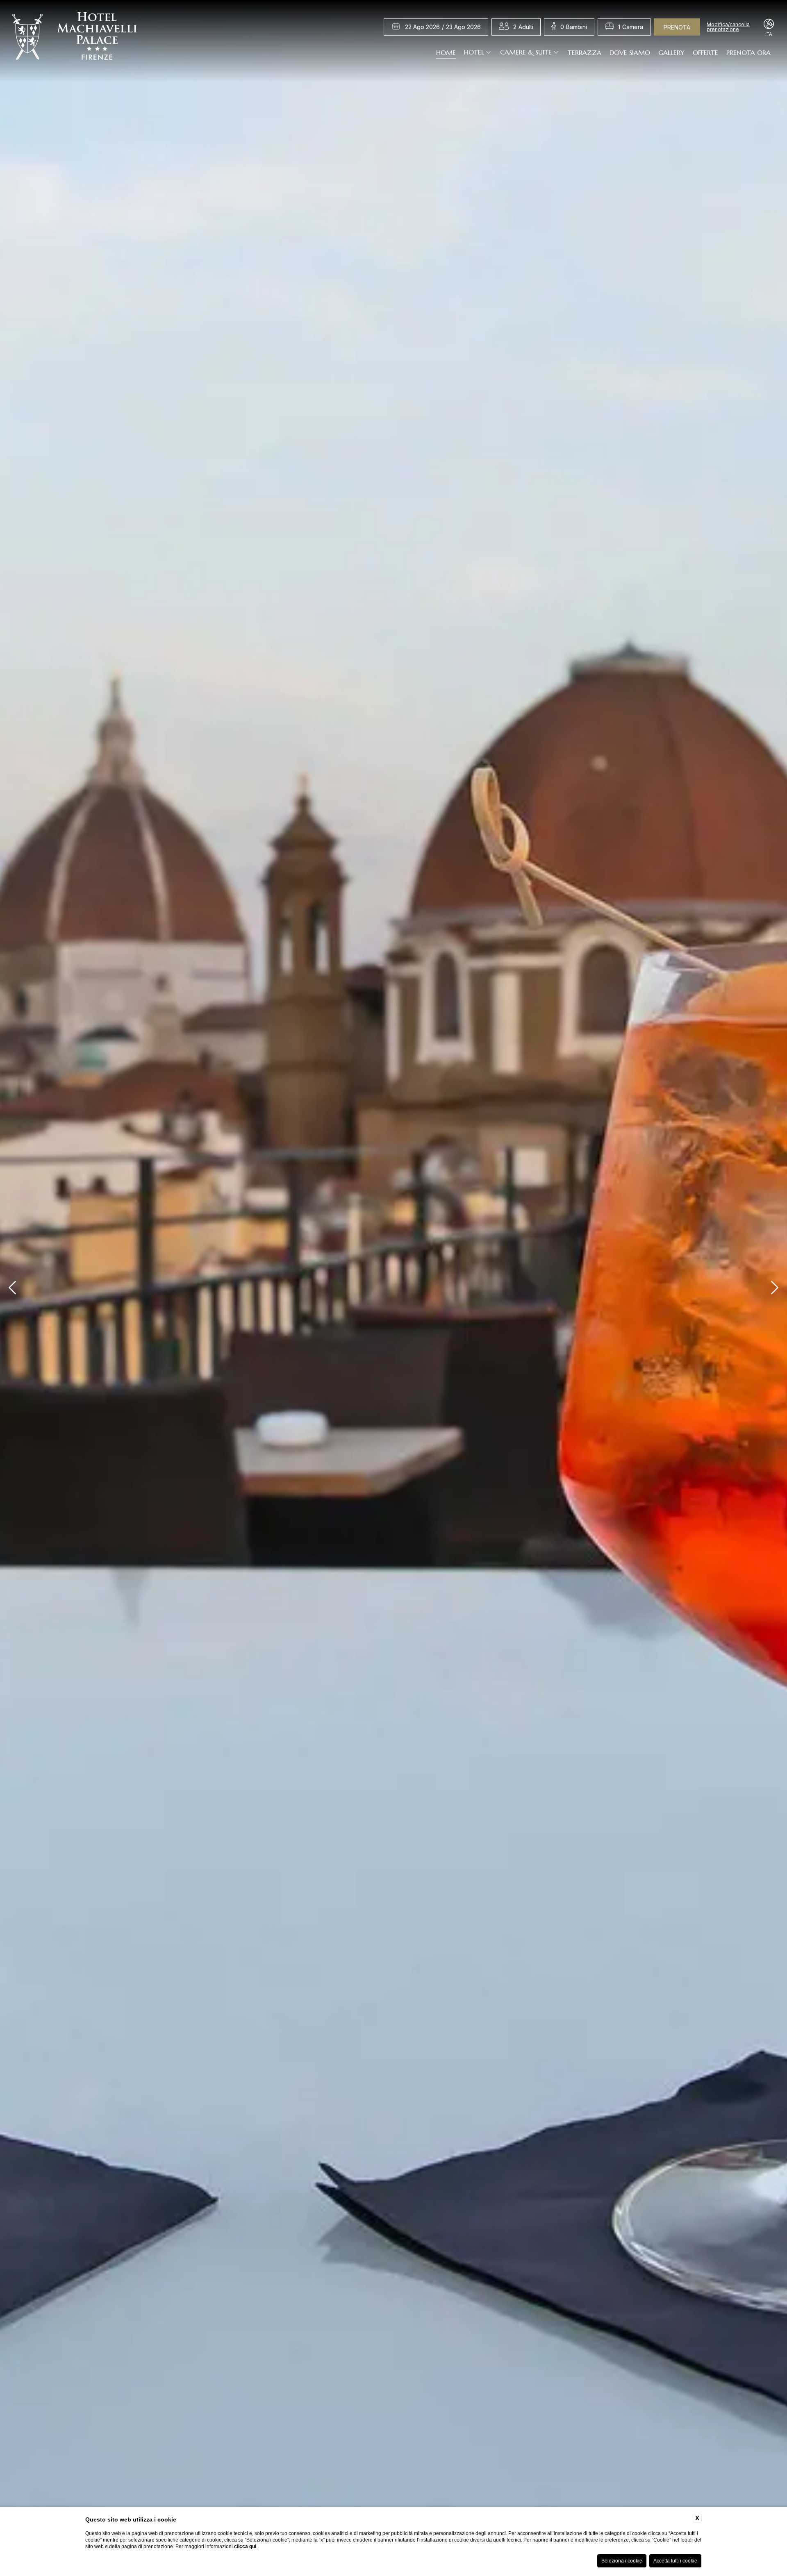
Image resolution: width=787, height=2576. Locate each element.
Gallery (671, 52)
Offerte (705, 52)
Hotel (474, 52)
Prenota (677, 27)
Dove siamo (630, 52)
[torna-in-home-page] (75, 38)
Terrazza (585, 52)
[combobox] (523, 27)
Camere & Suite (526, 52)
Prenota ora (748, 52)
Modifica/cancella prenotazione (728, 27)
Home (446, 52)
